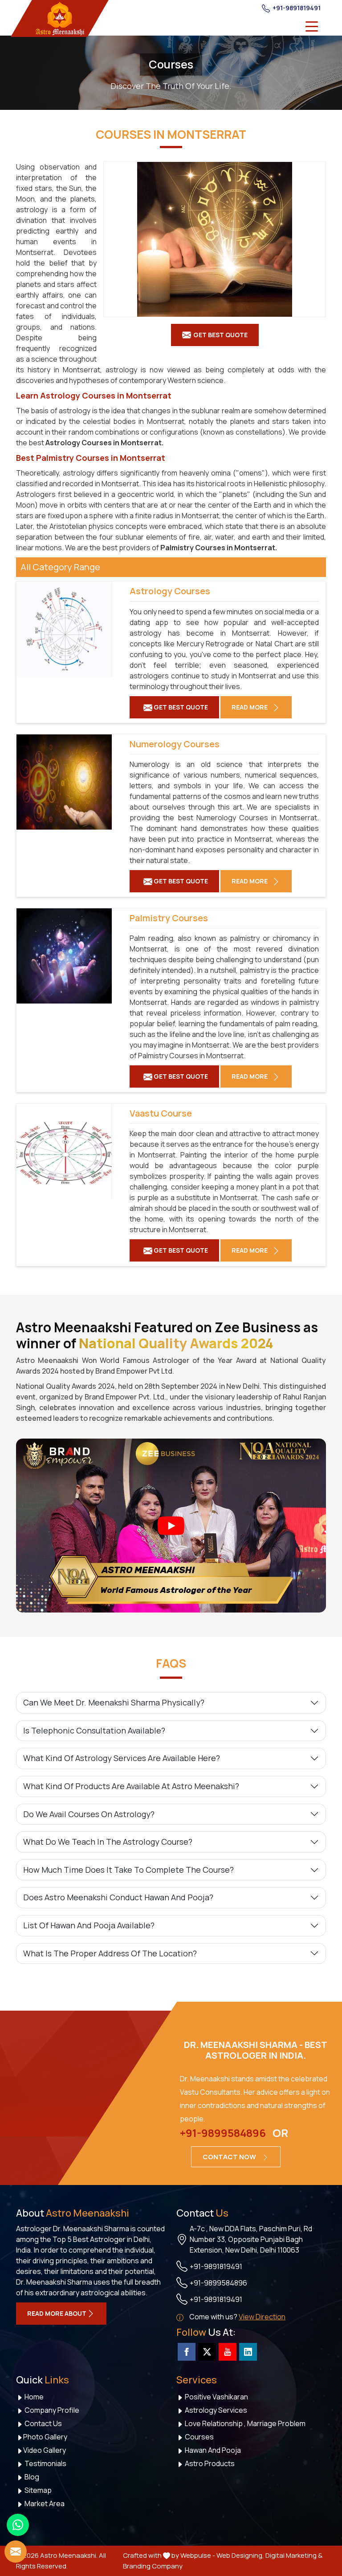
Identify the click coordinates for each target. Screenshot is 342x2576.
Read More (250, 707)
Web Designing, (240, 2555)
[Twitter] (207, 2352)
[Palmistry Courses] (64, 956)
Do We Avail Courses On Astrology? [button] (89, 1814)
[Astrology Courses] (64, 629)
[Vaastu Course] (64, 1151)
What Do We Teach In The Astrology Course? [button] (108, 1842)
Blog (31, 2477)
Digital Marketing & (294, 2555)
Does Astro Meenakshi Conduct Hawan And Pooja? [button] (118, 1897)
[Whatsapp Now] (18, 2525)
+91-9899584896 (223, 2133)
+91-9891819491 (296, 8)
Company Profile (51, 2410)
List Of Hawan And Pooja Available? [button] (89, 1925)
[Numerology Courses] (64, 782)
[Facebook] (187, 2352)
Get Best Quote (180, 707)
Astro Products (209, 2463)
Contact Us (43, 2423)
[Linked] (248, 2352)
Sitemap (37, 2490)
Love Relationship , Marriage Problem (244, 2423)
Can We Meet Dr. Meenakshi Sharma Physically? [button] (114, 1702)
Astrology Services (215, 2410)
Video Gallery (45, 2450)
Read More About (57, 2313)
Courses (199, 2437)
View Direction (262, 2317)
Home (33, 2397)
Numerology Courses (175, 744)
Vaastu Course (161, 1113)
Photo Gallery (45, 2437)
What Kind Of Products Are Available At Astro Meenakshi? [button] (131, 1786)
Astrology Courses (79, 443)
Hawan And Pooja (212, 2450)
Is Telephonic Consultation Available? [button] (94, 1730)
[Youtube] (228, 2352)
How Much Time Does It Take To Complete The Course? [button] (128, 1870)
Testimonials (45, 2463)
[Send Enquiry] (16, 2552)
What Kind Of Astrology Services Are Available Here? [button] (122, 1758)
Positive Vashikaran (216, 2397)
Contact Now (230, 2157)
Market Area (44, 2503)
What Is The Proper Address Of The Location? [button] (110, 1953)
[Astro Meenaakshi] (60, 18)
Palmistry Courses (193, 548)
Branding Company (153, 2566)
